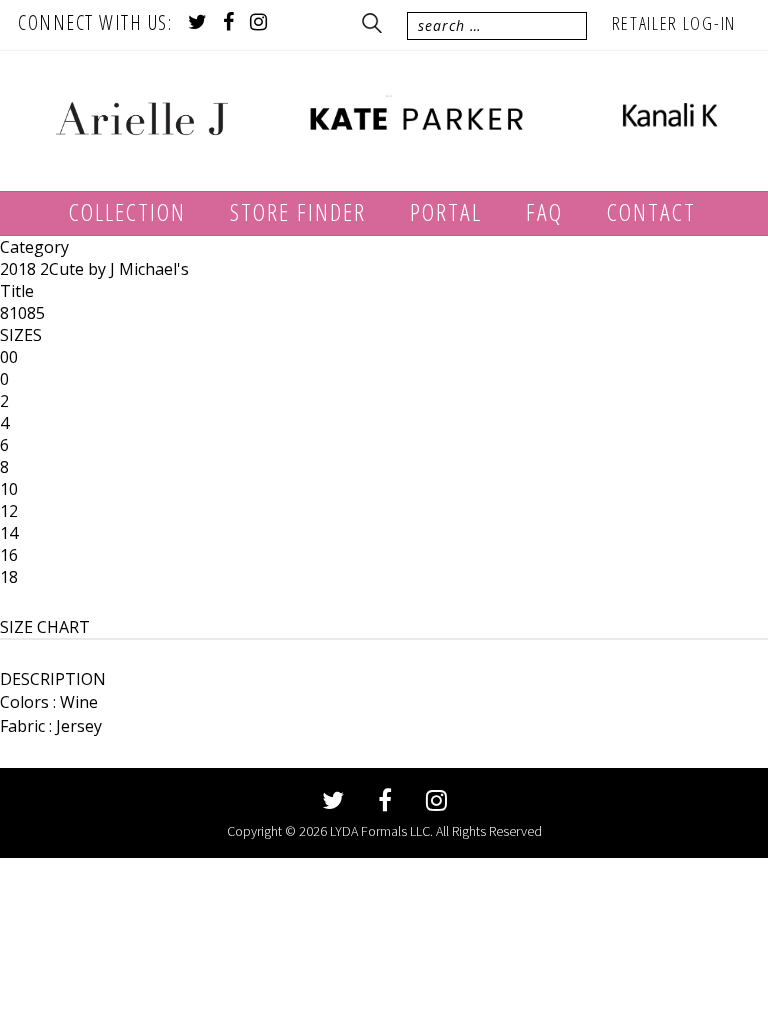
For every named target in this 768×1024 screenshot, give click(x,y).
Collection (127, 211)
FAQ (544, 211)
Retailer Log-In (674, 23)
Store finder (298, 211)
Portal (446, 211)
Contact (651, 211)
